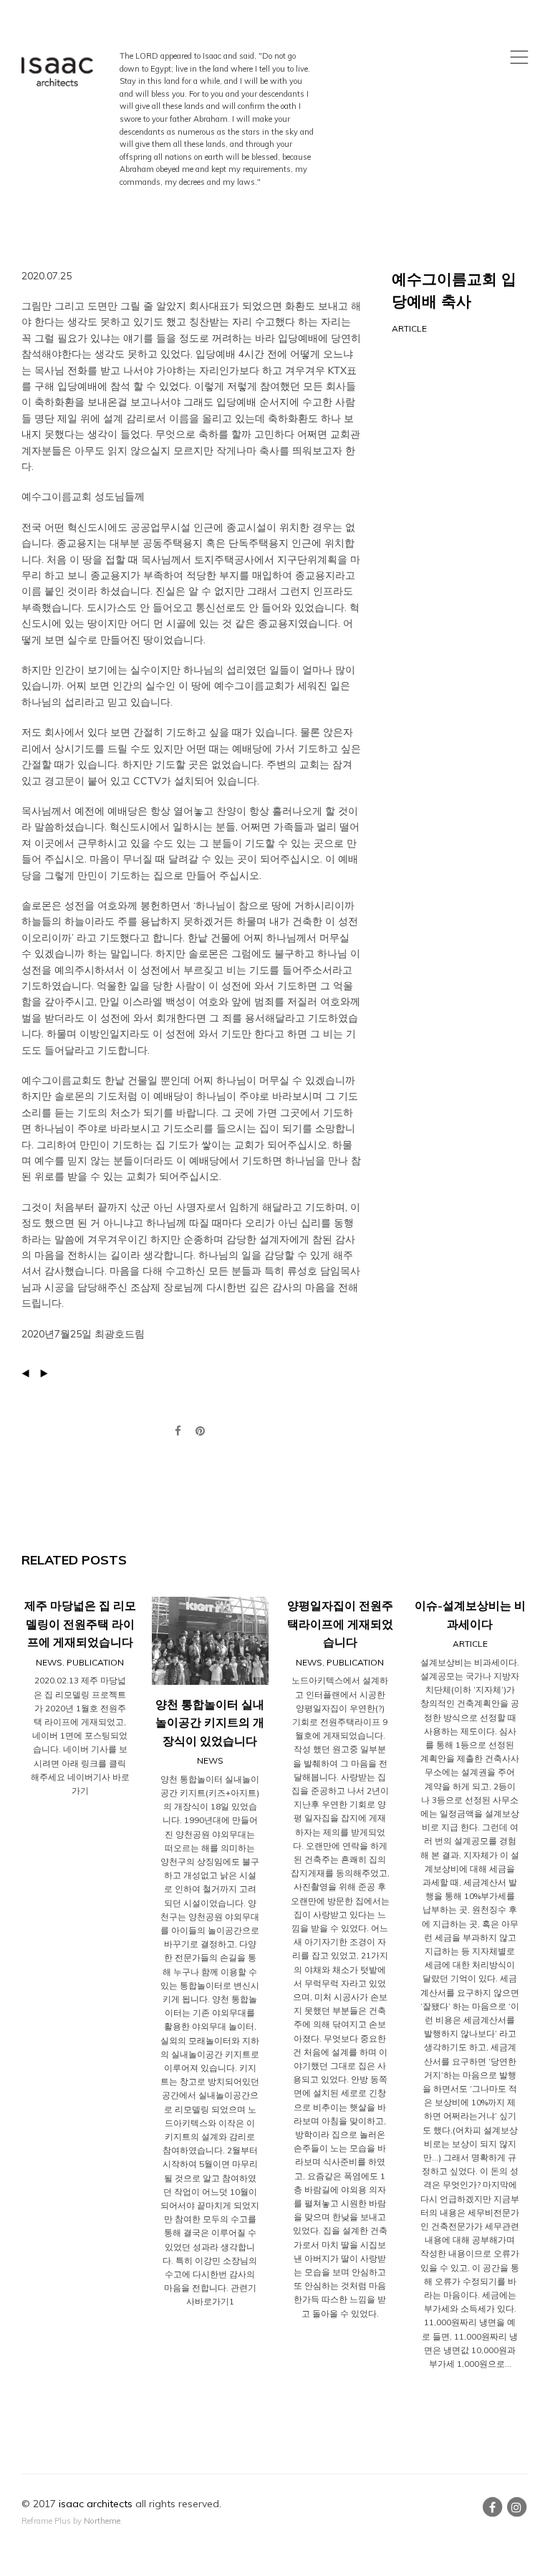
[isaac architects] (57, 73)
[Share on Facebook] (178, 1431)
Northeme (102, 2521)
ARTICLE (409, 328)
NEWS (49, 1662)
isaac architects (96, 2504)
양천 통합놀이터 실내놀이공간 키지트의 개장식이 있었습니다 (210, 1722)
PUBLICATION (95, 1662)
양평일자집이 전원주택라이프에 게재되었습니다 (340, 1624)
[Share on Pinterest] (200, 1431)
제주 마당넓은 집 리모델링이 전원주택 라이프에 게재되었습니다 (80, 1624)
